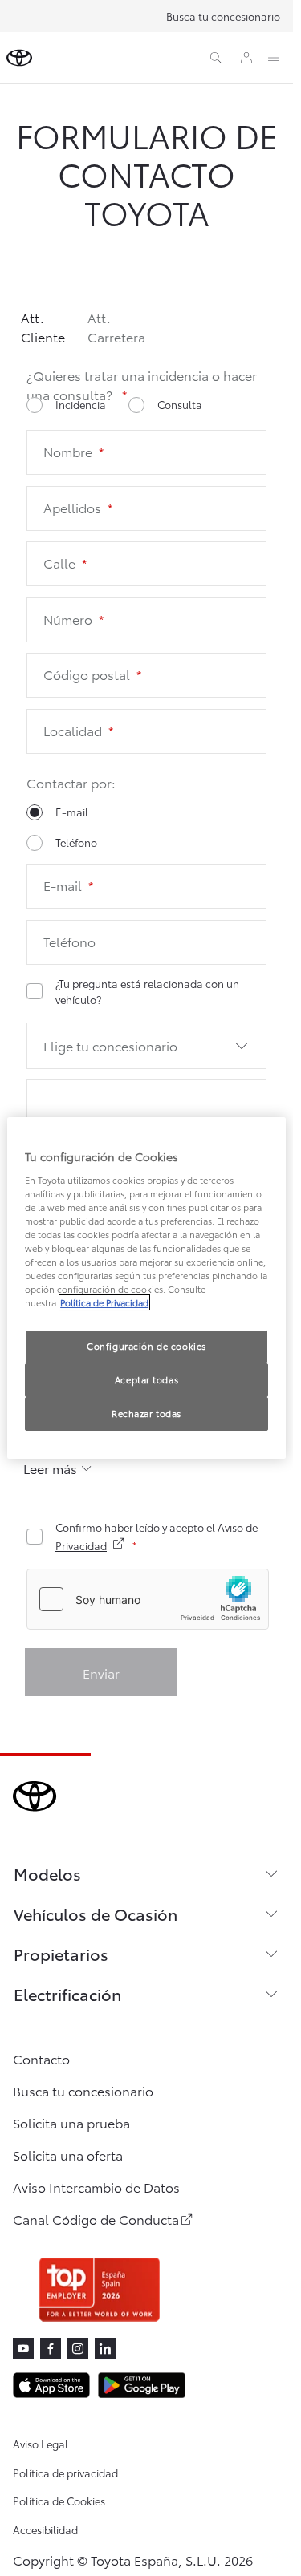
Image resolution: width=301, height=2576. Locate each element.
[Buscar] (216, 58)
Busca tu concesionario (223, 16)
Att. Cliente (43, 327)
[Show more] (58, 1468)
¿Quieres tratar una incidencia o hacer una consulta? (142, 385)
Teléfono (76, 842)
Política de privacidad (65, 2473)
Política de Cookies (59, 2501)
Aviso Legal (41, 2444)
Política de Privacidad (104, 1302)
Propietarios (61, 1954)
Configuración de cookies (146, 1346)
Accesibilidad (45, 2529)
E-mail (72, 812)
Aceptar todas (146, 1379)
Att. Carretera (116, 327)
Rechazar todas (146, 1413)
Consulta (180, 404)
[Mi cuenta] (246, 58)
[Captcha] (146, 1601)
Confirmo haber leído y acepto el (157, 1536)
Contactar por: (71, 782)
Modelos (47, 1873)
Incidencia (81, 404)
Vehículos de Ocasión (96, 1914)
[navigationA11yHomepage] (19, 58)
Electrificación (67, 1994)
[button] (146, 1046)
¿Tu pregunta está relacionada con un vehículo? (147, 991)
